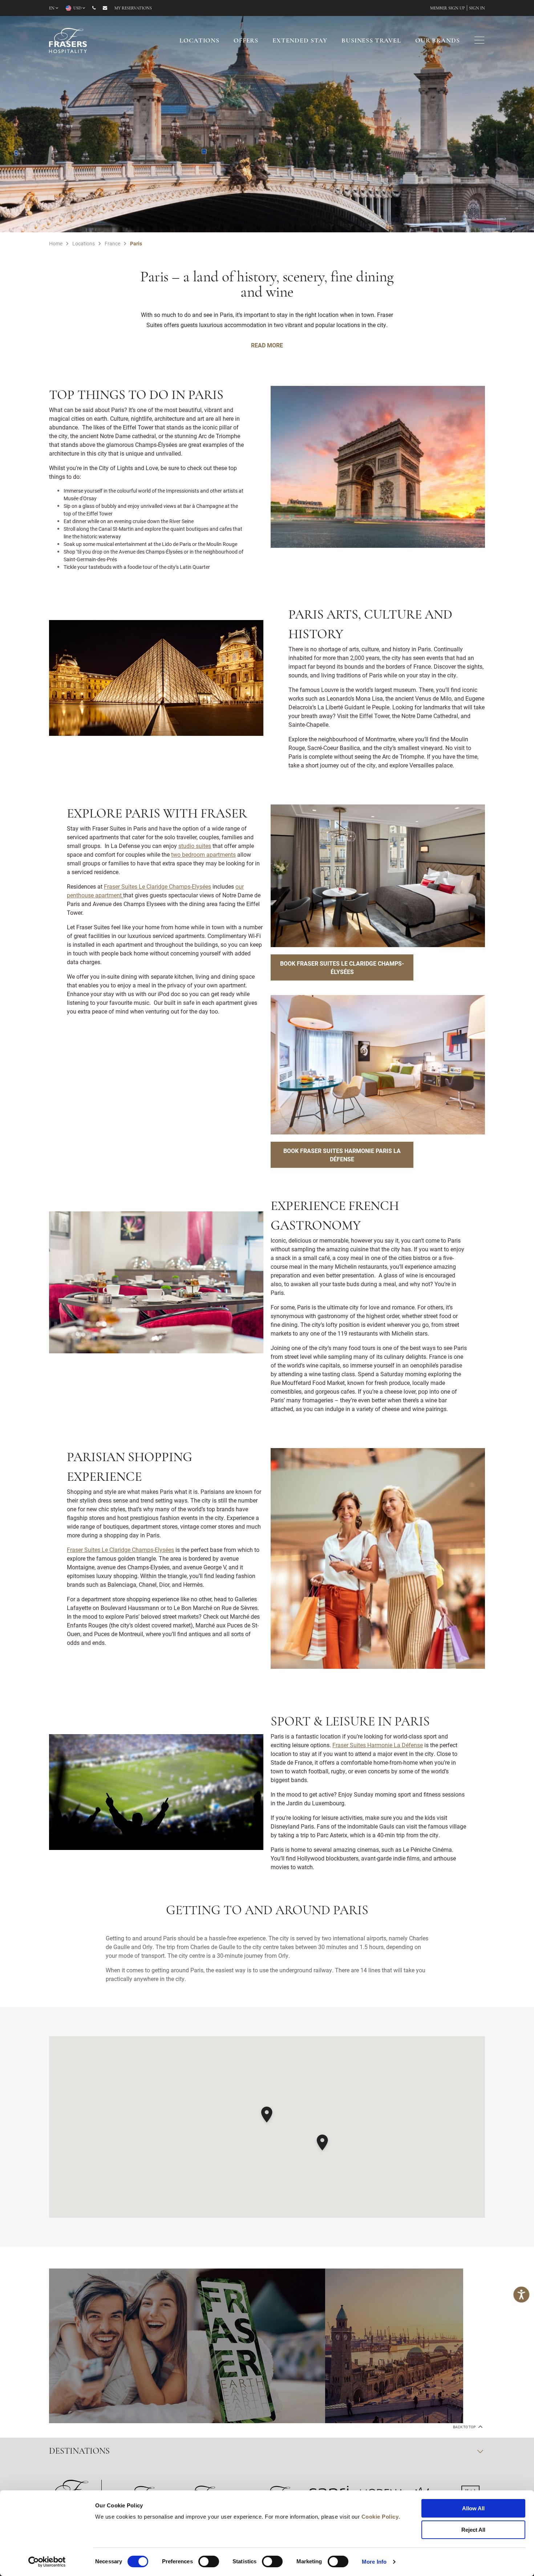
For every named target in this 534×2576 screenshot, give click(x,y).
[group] (118, 2346)
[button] (267, 2116)
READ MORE (267, 345)
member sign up (448, 8)
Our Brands (438, 41)
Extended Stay (300, 41)
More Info (374, 2562)
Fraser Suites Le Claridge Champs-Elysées (120, 1550)
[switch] (209, 2561)
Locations (199, 41)
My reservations (133, 8)
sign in (477, 8)
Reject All (473, 2530)
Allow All (473, 2508)
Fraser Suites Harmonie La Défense (378, 1745)
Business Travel (371, 41)
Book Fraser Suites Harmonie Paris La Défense (342, 1155)
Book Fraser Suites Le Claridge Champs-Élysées (342, 967)
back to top (465, 2427)
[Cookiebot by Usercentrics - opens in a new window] (47, 2562)
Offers (246, 41)
